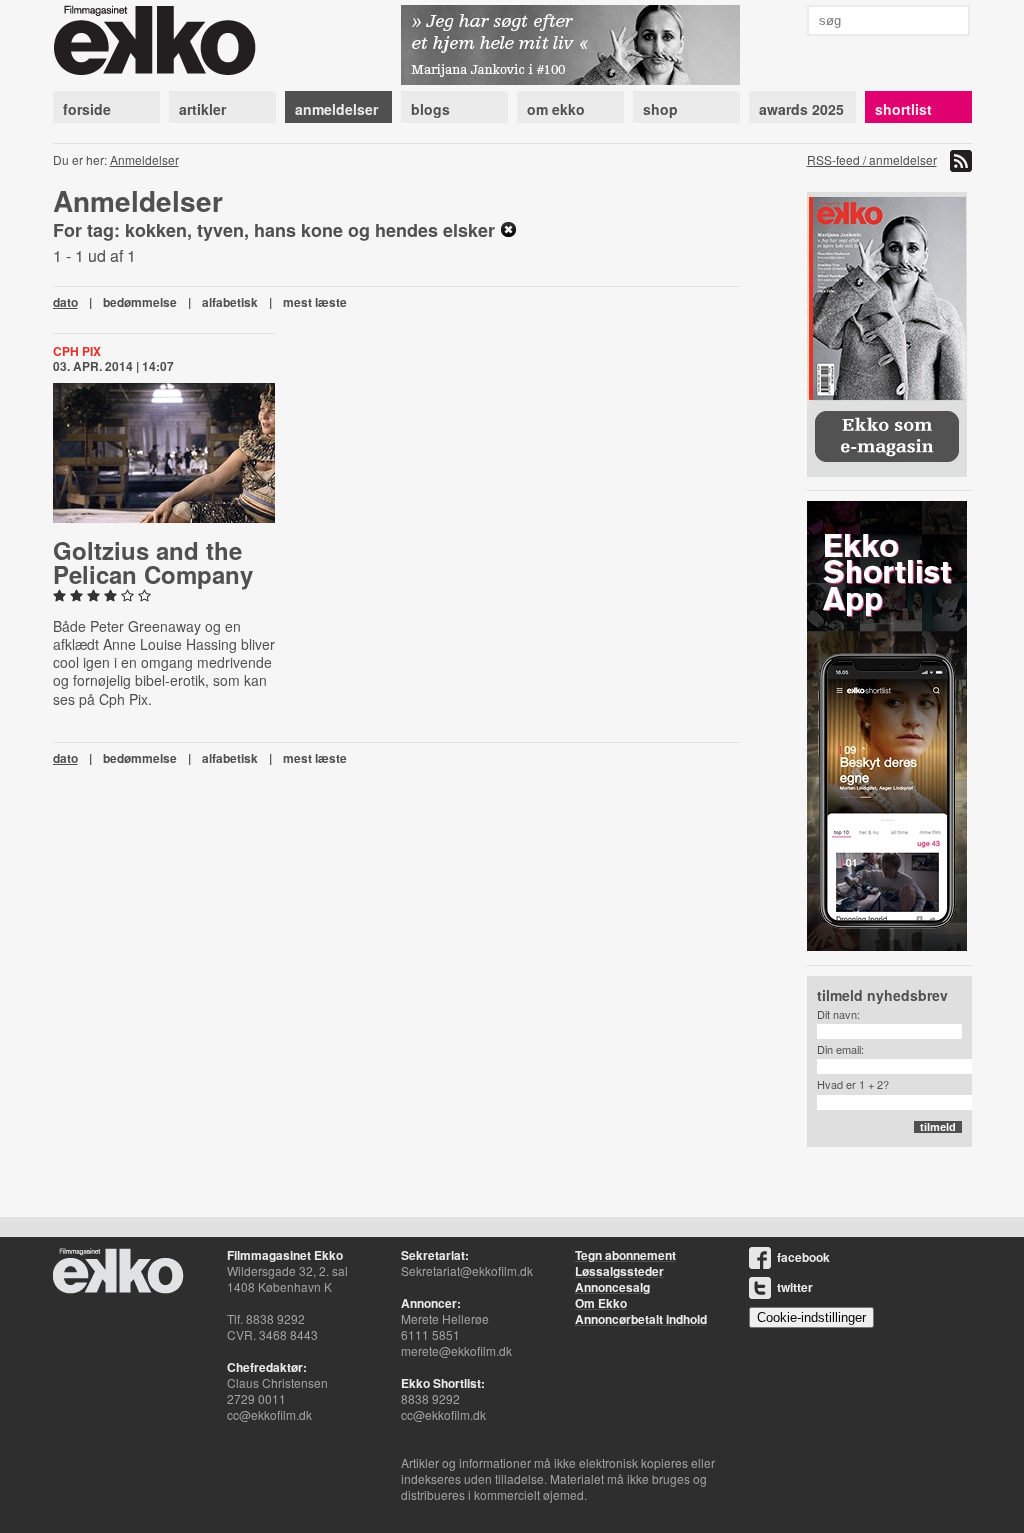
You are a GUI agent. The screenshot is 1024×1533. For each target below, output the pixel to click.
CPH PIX (77, 351)
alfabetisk (230, 302)
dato (65, 302)
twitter (795, 1287)
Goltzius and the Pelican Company (153, 562)
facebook (803, 1257)
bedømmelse (140, 302)
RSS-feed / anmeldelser (872, 159)
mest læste (315, 302)
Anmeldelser (144, 159)
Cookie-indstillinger (811, 1317)
